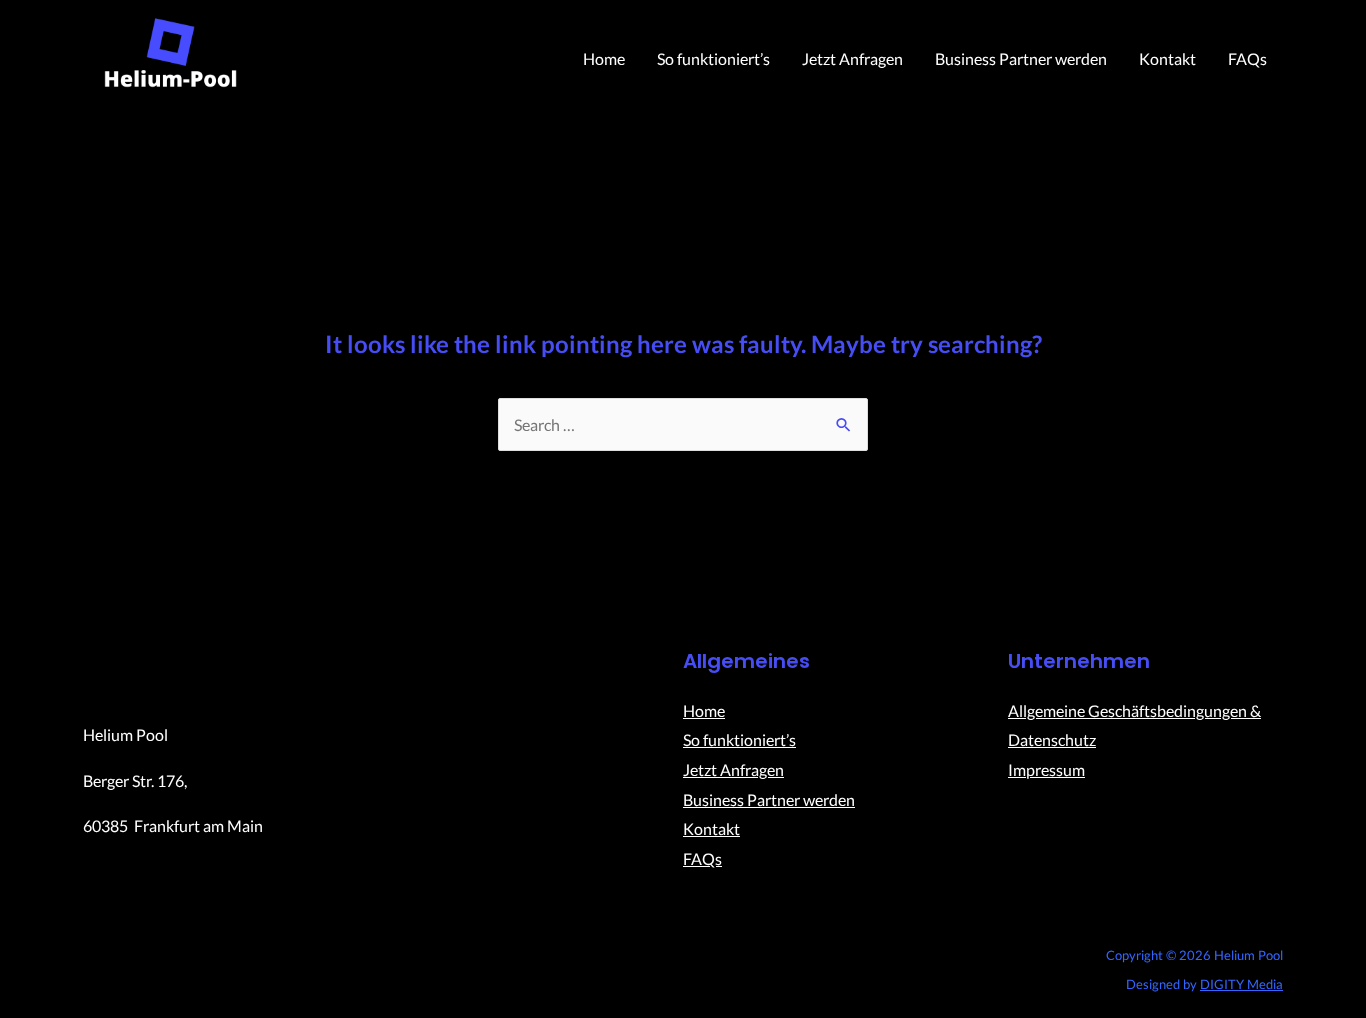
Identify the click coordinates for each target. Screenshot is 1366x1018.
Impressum (1046, 769)
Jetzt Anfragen (852, 58)
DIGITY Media (1241, 984)
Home (604, 58)
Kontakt (1167, 58)
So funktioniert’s (713, 58)
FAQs (1247, 58)
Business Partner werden (1021, 58)
